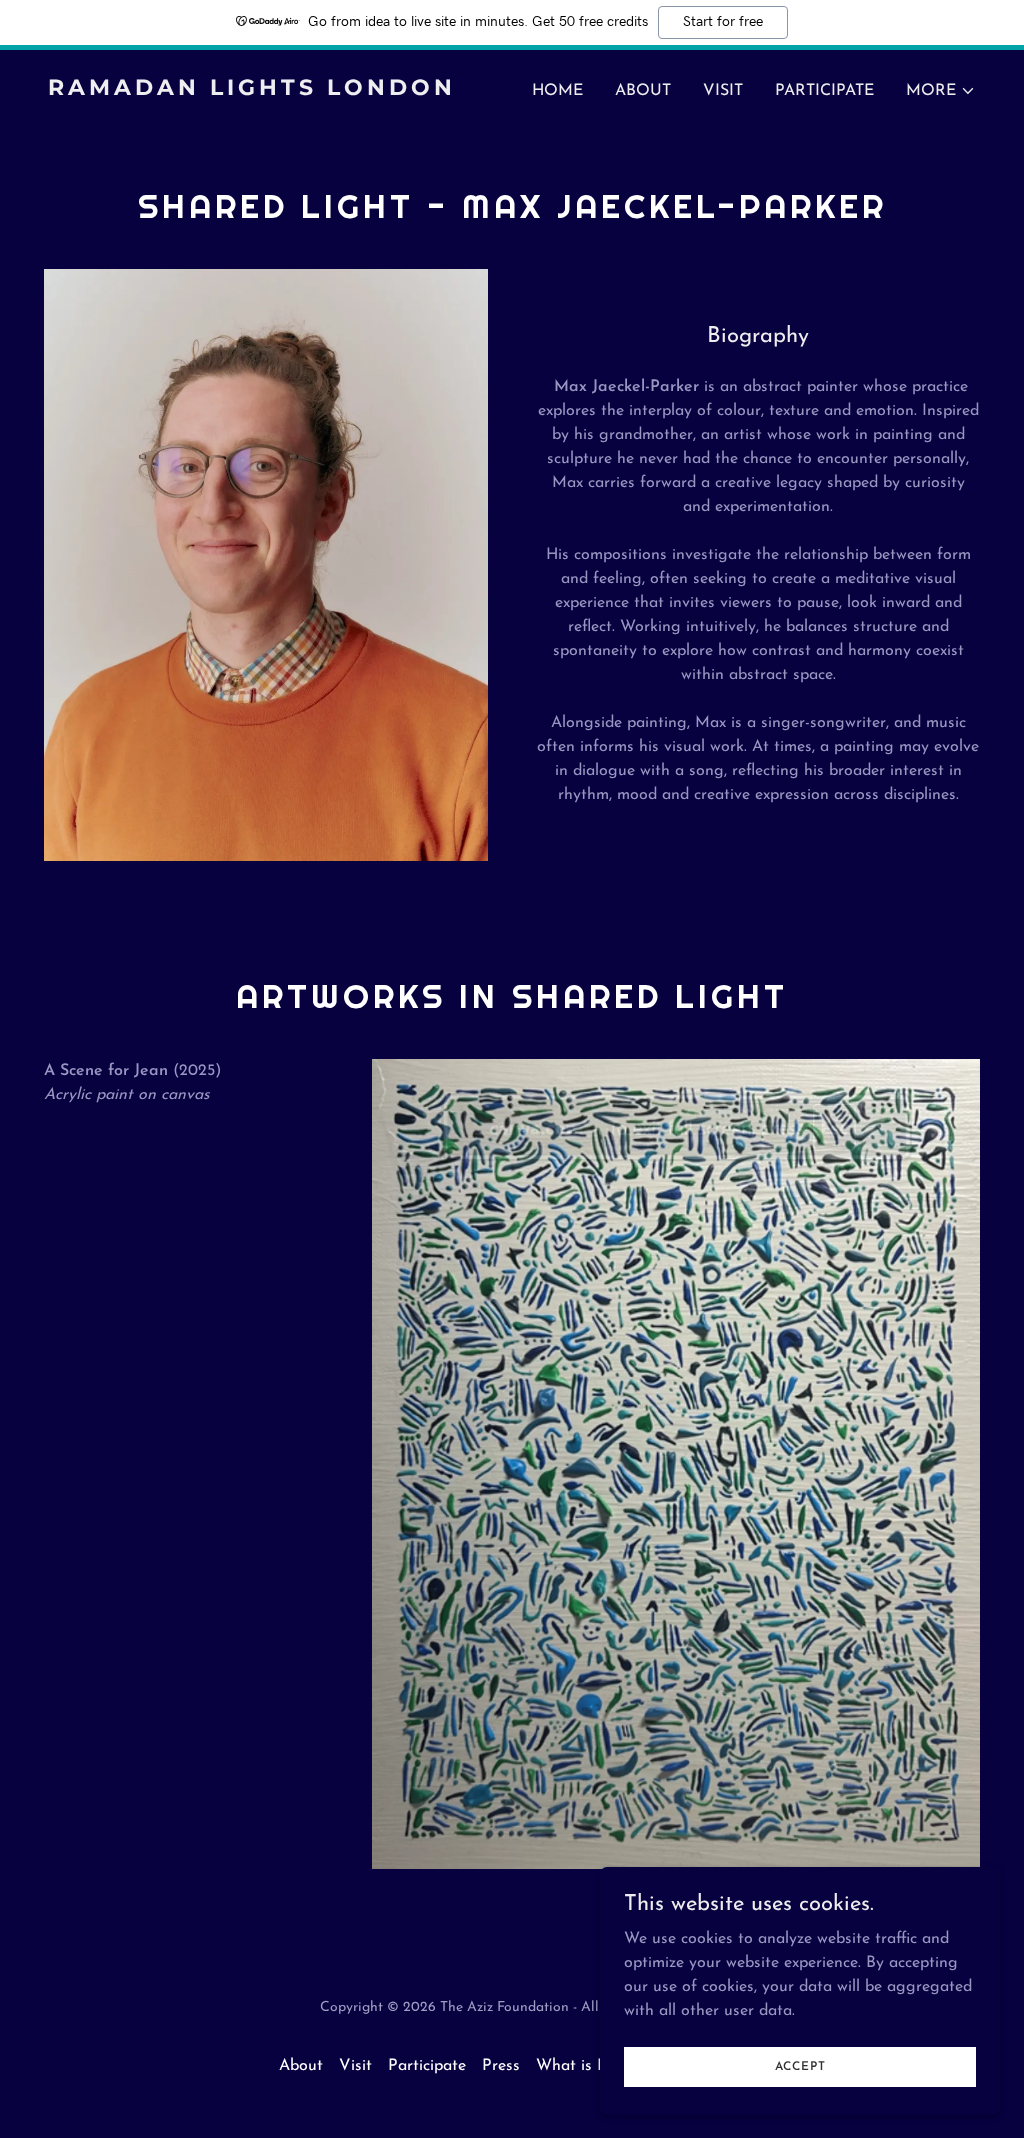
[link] (272, 91)
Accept (800, 2066)
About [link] (643, 91)
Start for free (723, 22)
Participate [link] (824, 91)
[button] (941, 91)
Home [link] (557, 91)
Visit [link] (723, 91)
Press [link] (501, 2066)
